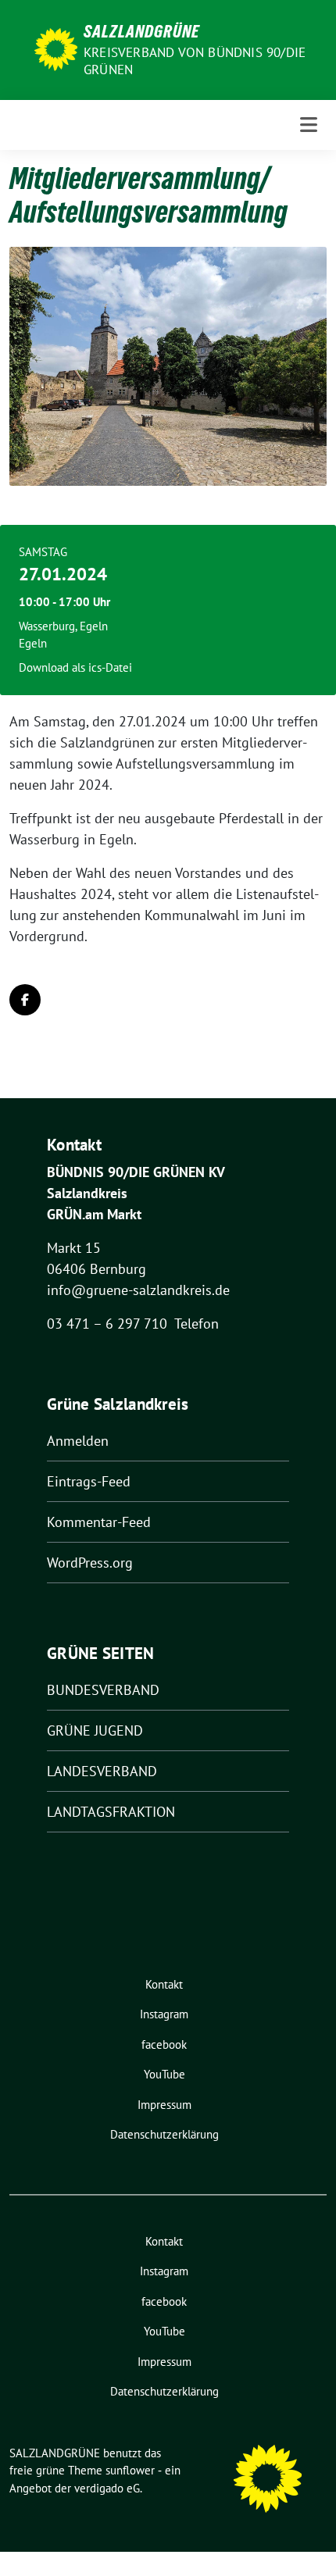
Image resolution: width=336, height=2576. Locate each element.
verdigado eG (107, 2488)
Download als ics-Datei (75, 667)
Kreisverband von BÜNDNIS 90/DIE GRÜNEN (195, 61)
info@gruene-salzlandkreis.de (138, 1290)
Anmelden (78, 1441)
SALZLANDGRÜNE (141, 31)
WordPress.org (90, 1563)
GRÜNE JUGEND (95, 1730)
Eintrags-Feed (89, 1481)
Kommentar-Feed (99, 1522)
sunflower (130, 2470)
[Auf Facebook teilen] (25, 1000)
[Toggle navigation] (309, 125)
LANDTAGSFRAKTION (111, 1812)
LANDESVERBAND (102, 1771)
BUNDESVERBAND (103, 1690)
